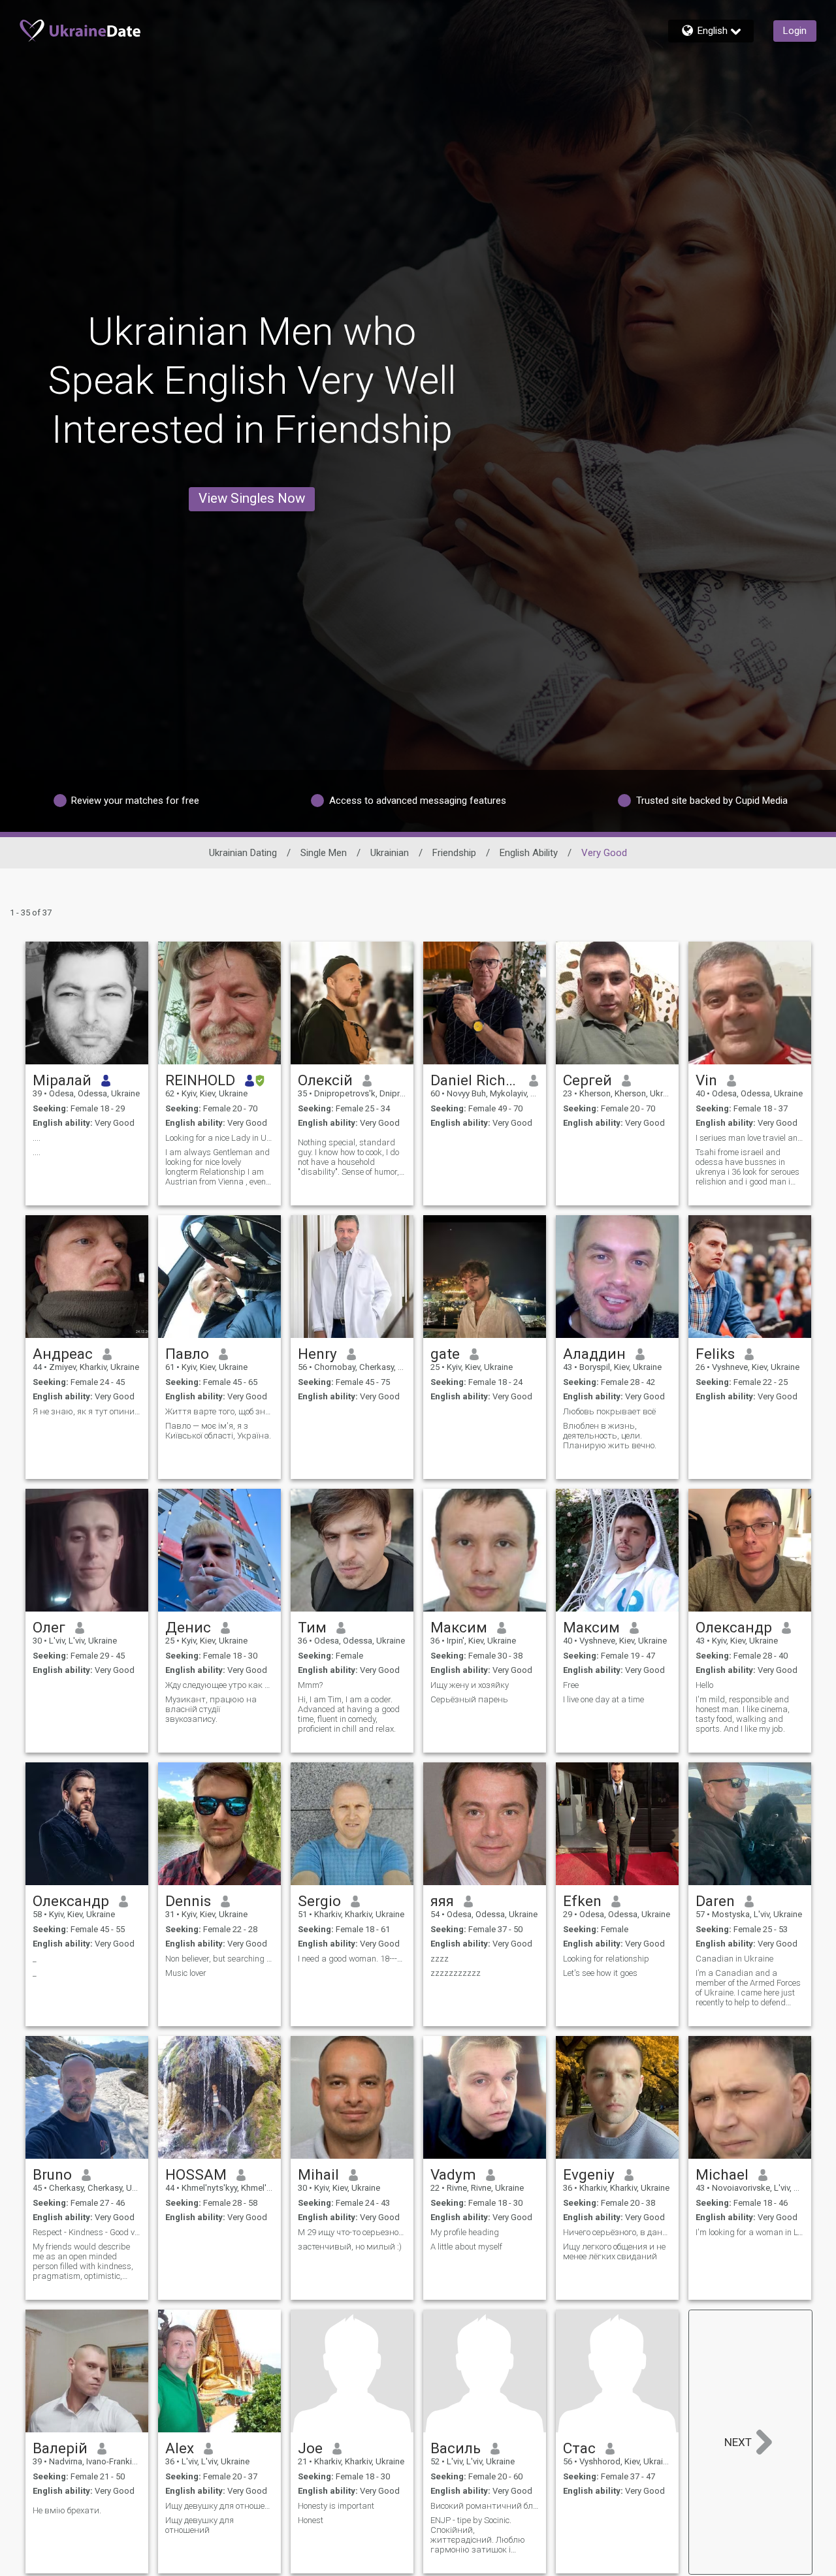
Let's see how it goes (600, 1973)
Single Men (324, 853)
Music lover (186, 1973)
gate (445, 1354)
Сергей (587, 1080)
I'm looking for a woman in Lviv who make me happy (750, 2232)
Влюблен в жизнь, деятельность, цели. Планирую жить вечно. (610, 1436)
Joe (310, 2448)
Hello (704, 1685)
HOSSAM (196, 2174)
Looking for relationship (606, 1959)
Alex (180, 2448)
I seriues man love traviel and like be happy (750, 1138)
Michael (722, 2174)
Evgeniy (589, 2174)
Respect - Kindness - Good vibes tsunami (87, 2232)
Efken (582, 1901)
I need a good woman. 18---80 (352, 1959)
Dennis (188, 1901)
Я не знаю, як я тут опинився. (87, 1411)
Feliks (715, 1354)
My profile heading (465, 2232)
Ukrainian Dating (243, 853)
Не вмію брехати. (67, 2510)
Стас (579, 2448)
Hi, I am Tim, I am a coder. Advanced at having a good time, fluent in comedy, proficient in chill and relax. (349, 1714)
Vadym (453, 2174)
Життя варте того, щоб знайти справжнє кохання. (219, 1411)
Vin (706, 1080)
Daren (715, 1901)
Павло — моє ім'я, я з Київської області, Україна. (218, 1431)
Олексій (325, 1080)
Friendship (454, 853)
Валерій (60, 2448)
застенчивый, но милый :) (350, 2247)
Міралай (62, 1080)
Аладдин (594, 1354)
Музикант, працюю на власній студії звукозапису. (211, 1709)
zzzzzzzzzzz (456, 1973)
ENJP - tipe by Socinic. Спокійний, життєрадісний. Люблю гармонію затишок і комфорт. (478, 2535)
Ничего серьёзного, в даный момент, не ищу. (617, 2232)
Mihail (318, 2174)
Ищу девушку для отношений (219, 2506)
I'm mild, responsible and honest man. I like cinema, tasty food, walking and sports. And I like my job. (743, 1714)
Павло (187, 1354)
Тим (312, 1627)
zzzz (440, 1959)
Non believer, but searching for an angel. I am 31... (219, 1959)
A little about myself (466, 2247)
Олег (49, 1627)
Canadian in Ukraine (734, 1959)
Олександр (734, 1627)
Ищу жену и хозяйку (470, 1685)
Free (571, 1685)
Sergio (319, 1901)
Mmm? (310, 1685)
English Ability (529, 853)
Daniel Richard (475, 1080)
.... (37, 1138)
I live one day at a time (603, 1699)
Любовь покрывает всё (609, 1411)
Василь (456, 2448)
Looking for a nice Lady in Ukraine (219, 1138)
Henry (317, 1354)
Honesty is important (336, 2506)
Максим (459, 1627)
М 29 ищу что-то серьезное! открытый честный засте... (352, 2232)
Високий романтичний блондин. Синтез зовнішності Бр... (485, 2506)
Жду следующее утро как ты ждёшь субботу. (219, 1685)
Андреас (63, 1354)
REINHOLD (200, 1080)
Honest (311, 2520)
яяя (442, 1901)
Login (795, 31)
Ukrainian (390, 853)
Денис (188, 1627)
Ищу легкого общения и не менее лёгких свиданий (614, 2251)
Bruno (52, 2174)
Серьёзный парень (469, 1699)
